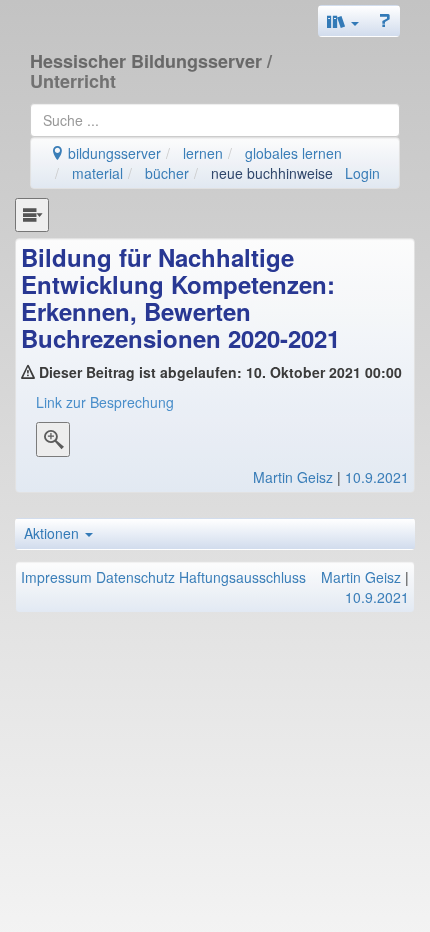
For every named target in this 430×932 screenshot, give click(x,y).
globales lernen (293, 153)
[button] (343, 21)
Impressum (56, 577)
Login (362, 173)
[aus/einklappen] (32, 215)
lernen (203, 153)
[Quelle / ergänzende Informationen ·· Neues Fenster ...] (53, 442)
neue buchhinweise (272, 173)
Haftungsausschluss (242, 577)
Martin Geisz (293, 477)
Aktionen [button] (53, 533)
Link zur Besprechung (105, 402)
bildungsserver (112, 153)
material (97, 173)
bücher (167, 173)
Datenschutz (135, 577)
